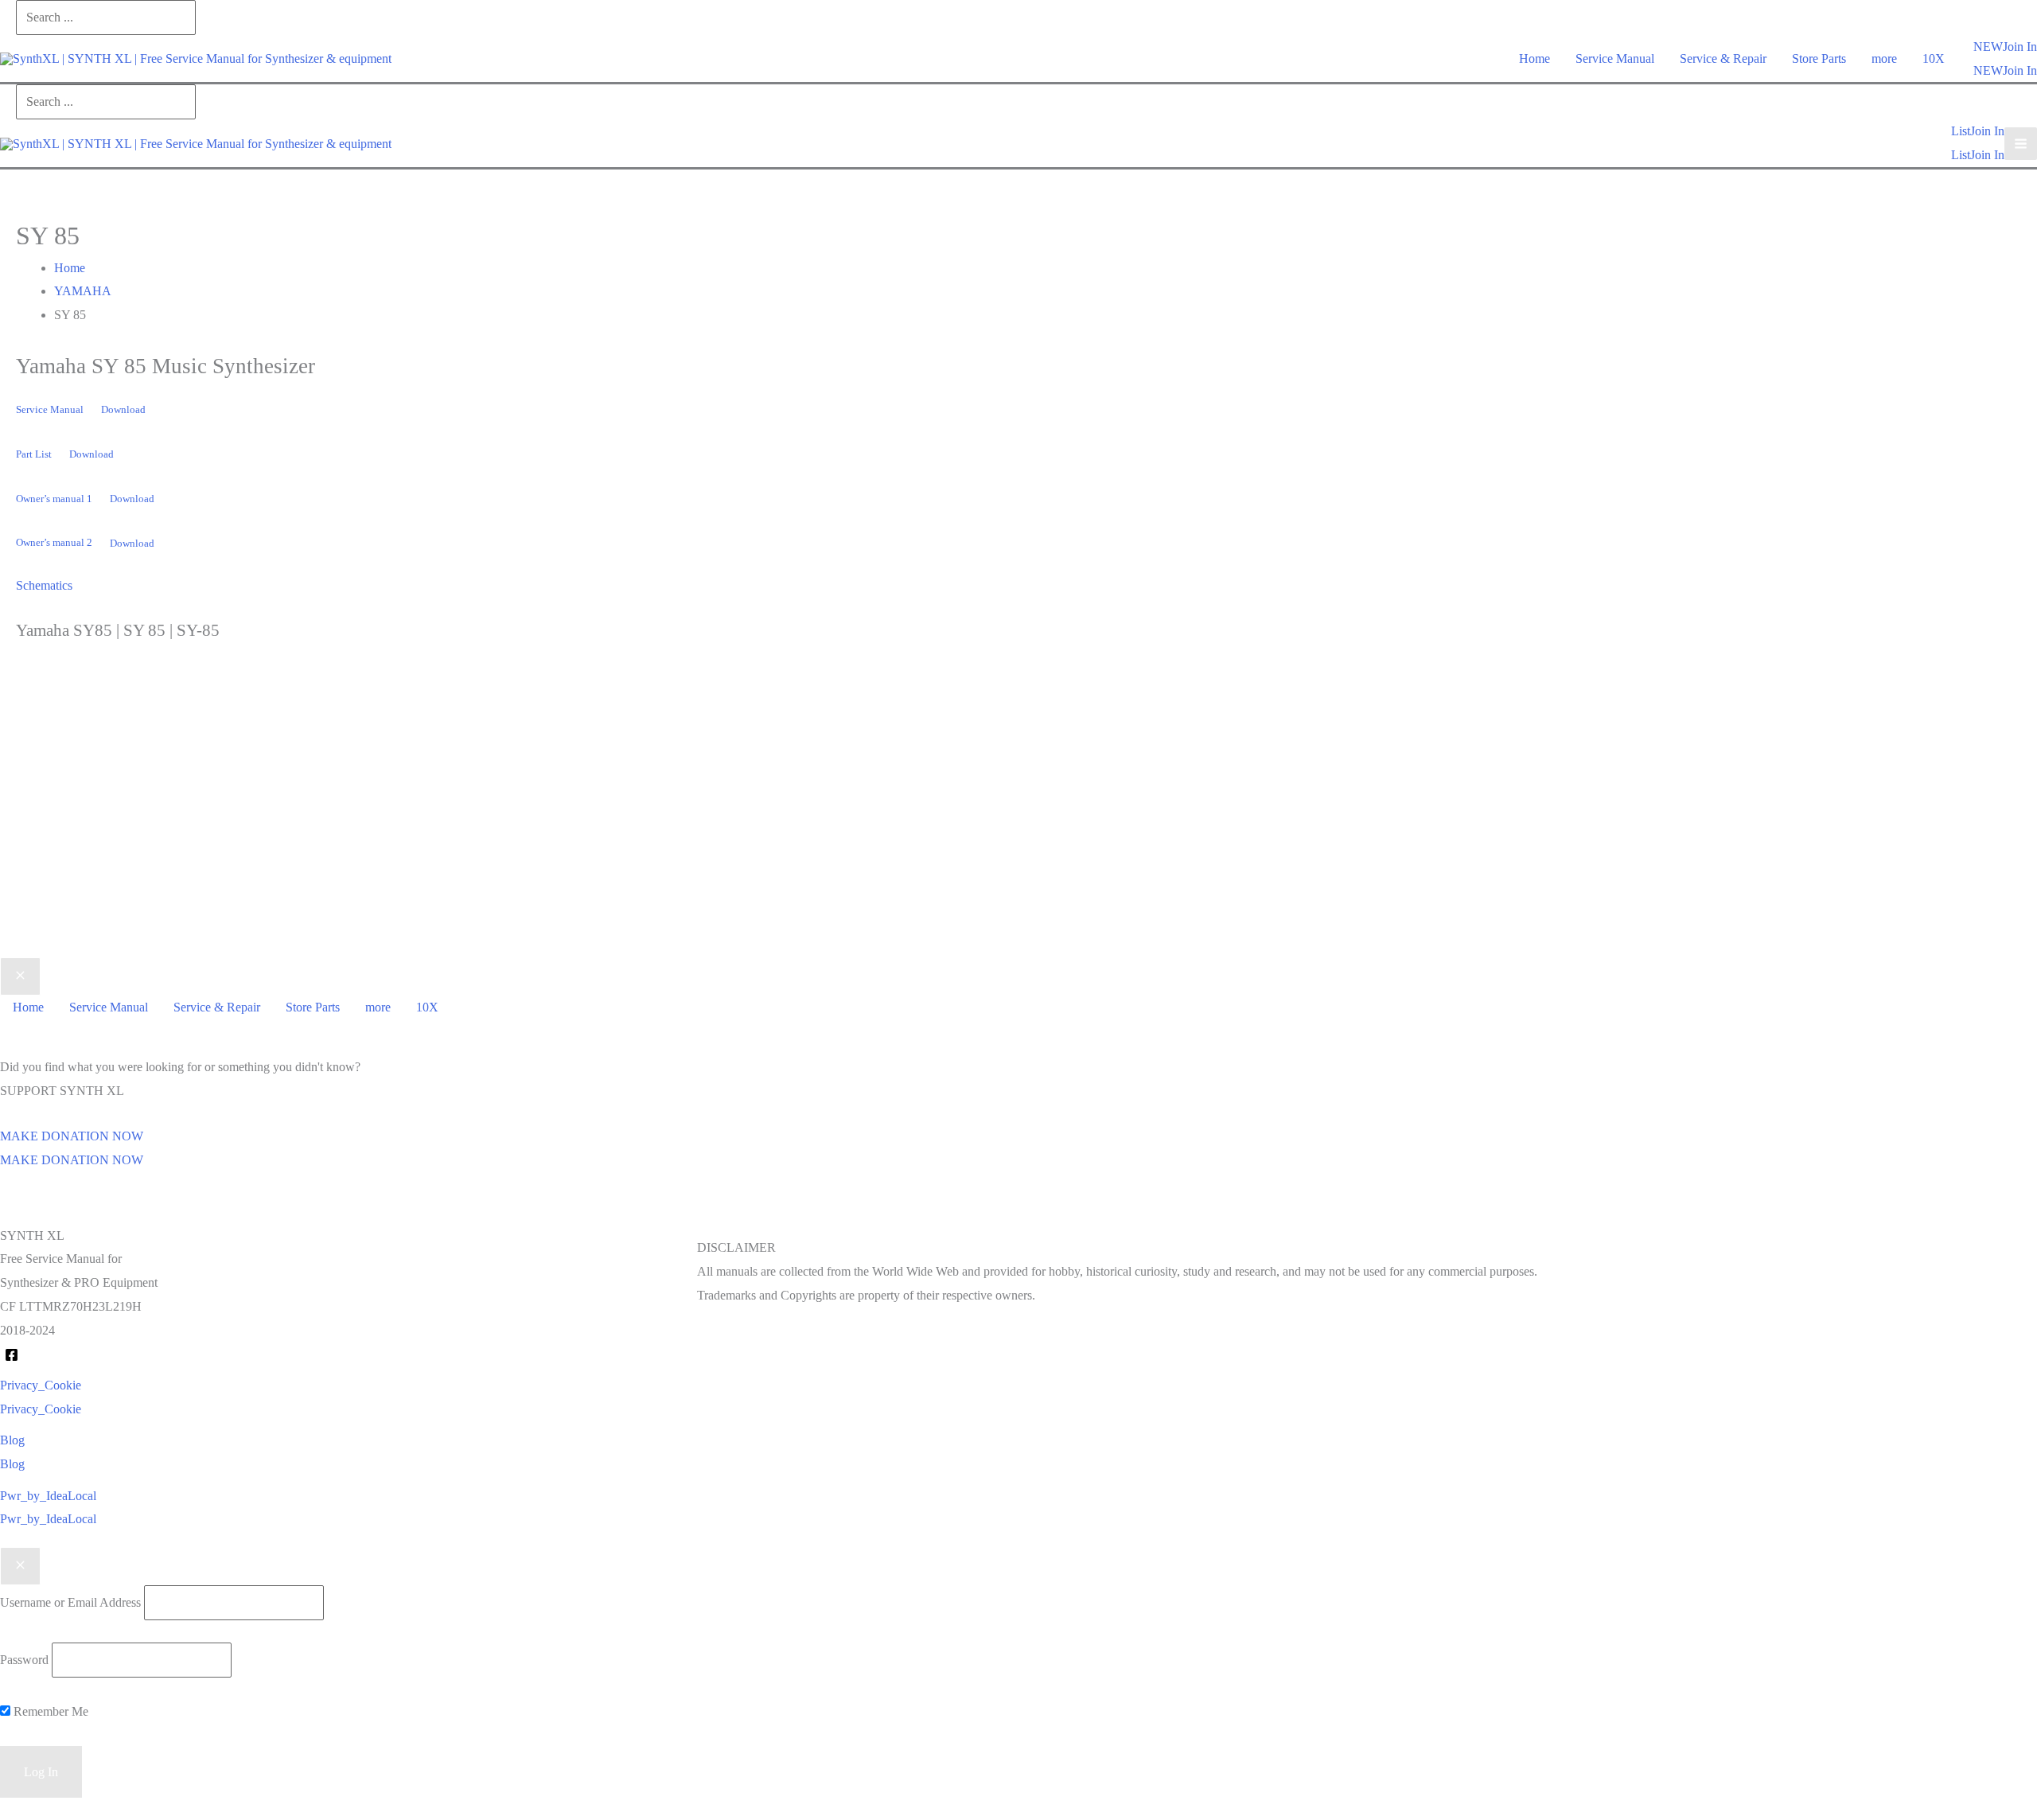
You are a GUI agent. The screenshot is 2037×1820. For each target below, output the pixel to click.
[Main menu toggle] (2021, 144)
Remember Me (49, 1711)
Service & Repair (1723, 58)
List (1961, 155)
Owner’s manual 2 (54, 544)
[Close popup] (20, 1566)
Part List (34, 454)
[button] (1988, 47)
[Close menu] (20, 976)
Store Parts (1819, 58)
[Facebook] (12, 1355)
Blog (12, 1464)
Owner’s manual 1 (54, 499)
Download (123, 410)
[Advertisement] (1018, 824)
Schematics (44, 585)
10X (1934, 58)
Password (24, 1660)
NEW (1988, 70)
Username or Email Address (70, 1602)
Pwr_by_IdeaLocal (48, 1519)
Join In (2020, 70)
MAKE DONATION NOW (72, 1160)
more (1884, 58)
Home (1535, 58)
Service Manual (1615, 58)
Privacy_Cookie (41, 1409)
